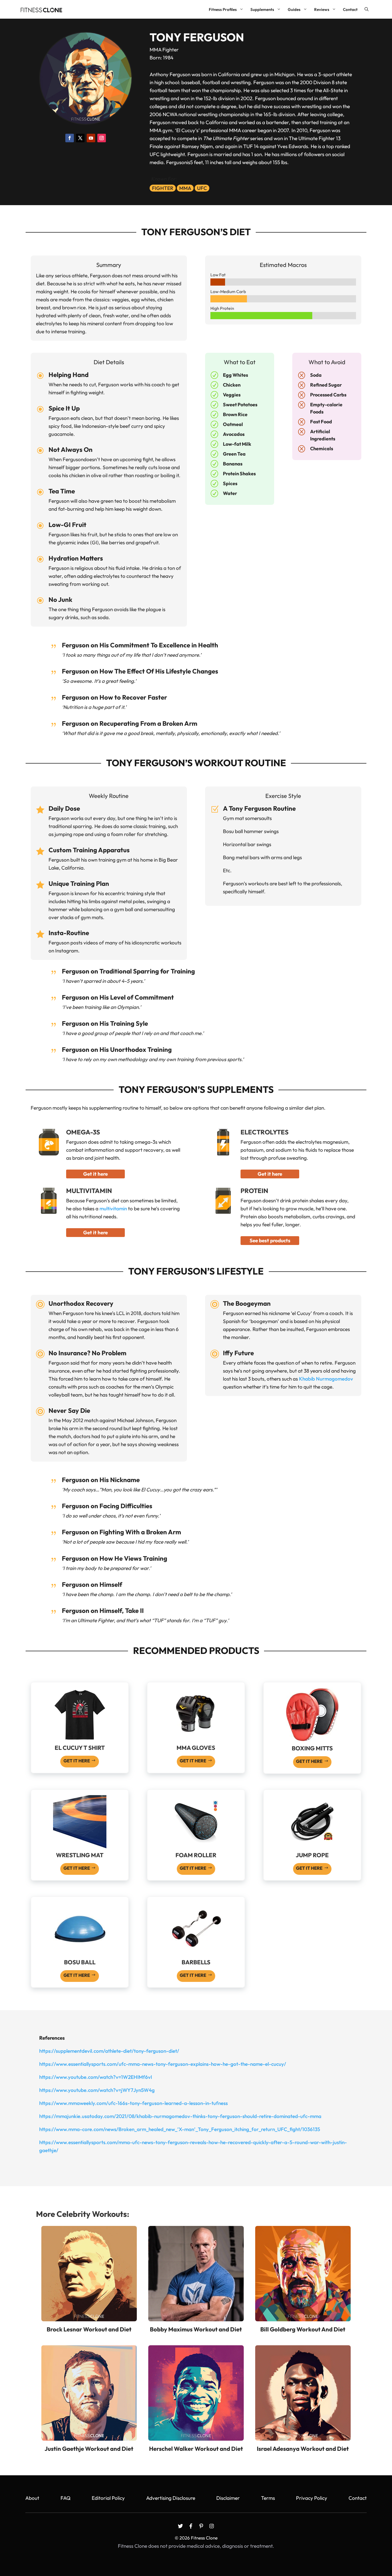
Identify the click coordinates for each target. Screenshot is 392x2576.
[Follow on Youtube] (91, 138)
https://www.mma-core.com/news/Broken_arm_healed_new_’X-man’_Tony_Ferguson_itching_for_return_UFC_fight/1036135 (180, 2129)
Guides (294, 9)
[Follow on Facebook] (70, 138)
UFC (202, 188)
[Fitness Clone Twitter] (180, 2526)
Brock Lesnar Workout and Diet (89, 2329)
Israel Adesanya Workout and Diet (303, 2449)
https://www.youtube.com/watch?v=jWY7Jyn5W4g (97, 2090)
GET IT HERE (77, 1761)
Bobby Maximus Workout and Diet (196, 2329)
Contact (350, 9)
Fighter (163, 188)
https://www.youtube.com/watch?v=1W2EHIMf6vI (96, 2077)
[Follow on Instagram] (102, 138)
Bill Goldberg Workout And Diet (303, 2329)
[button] (367, 9)
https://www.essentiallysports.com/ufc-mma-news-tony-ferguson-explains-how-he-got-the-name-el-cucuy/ (163, 2064)
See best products (270, 1240)
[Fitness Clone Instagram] (212, 2526)
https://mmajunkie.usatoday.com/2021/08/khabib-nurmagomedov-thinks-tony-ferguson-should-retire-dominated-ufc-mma (180, 2116)
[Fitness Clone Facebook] (191, 2526)
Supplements (262, 9)
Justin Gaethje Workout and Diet (89, 2449)
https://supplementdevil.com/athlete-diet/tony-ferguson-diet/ (109, 2051)
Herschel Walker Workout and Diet (196, 2449)
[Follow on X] (80, 138)
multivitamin (113, 1208)
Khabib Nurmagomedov (326, 1379)
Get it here (95, 1174)
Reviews (322, 9)
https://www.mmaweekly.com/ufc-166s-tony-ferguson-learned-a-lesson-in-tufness (133, 2103)
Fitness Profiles (223, 9)
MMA (185, 188)
